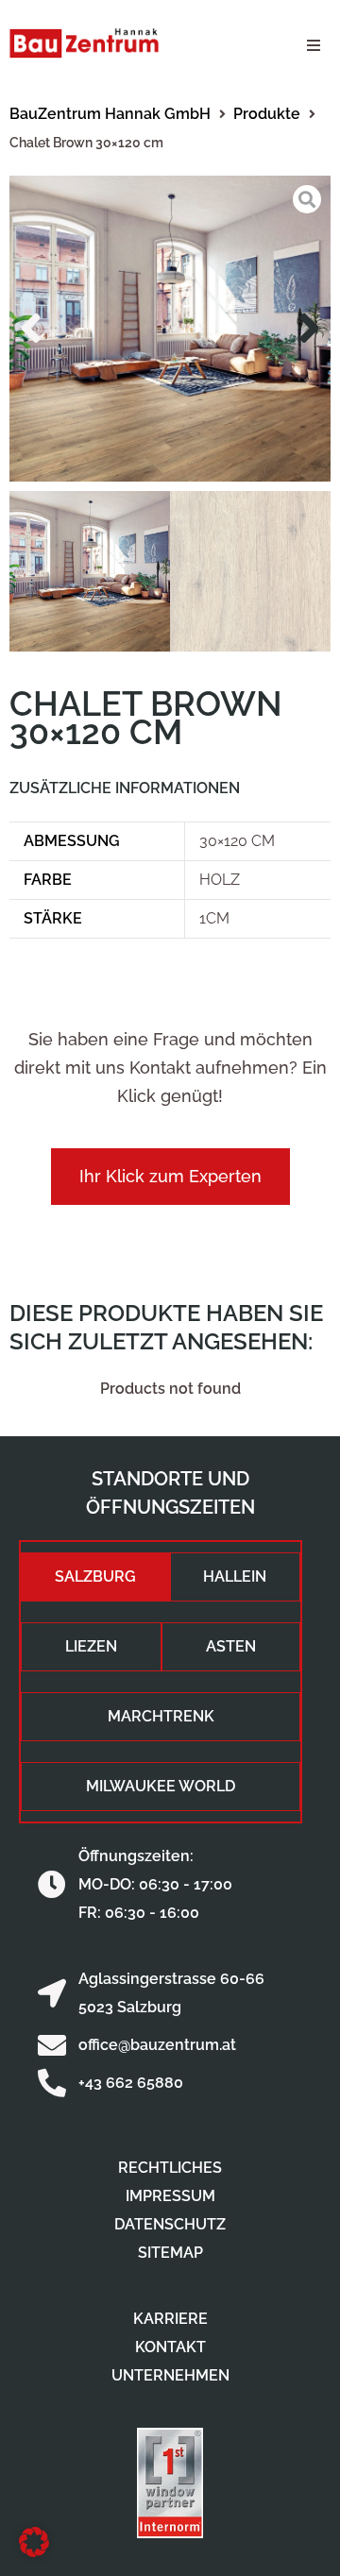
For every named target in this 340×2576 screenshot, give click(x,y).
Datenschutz (170, 2224)
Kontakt (170, 2347)
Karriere (170, 2319)
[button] (314, 45)
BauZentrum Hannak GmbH (110, 114)
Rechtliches (170, 2168)
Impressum (170, 2196)
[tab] (95, 1577)
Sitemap (170, 2253)
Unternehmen (170, 2375)
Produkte (267, 114)
